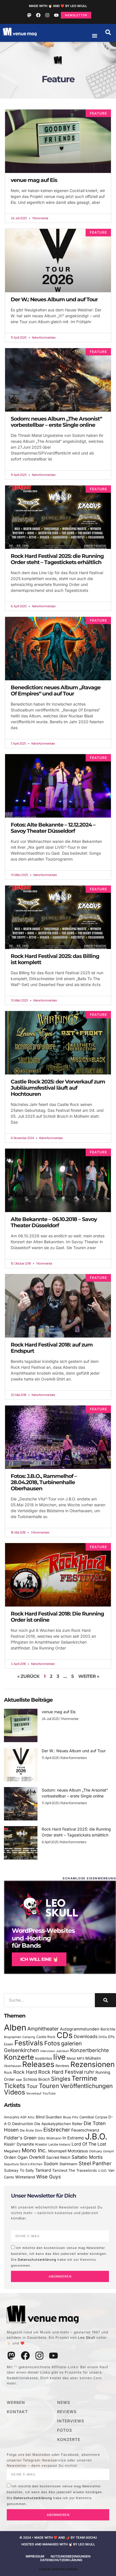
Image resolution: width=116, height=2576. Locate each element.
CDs (65, 2035)
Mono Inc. (34, 2150)
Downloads (86, 2037)
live (59, 2057)
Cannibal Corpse (93, 2117)
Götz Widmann (50, 2138)
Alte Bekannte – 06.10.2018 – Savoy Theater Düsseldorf (54, 1222)
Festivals (29, 2043)
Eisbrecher (57, 2130)
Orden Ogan (16, 2157)
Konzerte (19, 2057)
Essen (9, 2044)
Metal (71, 2058)
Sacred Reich (58, 2157)
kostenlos (44, 2058)
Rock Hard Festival (61, 2072)
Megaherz (12, 2151)
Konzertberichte (90, 2050)
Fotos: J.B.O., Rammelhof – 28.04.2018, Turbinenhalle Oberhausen (44, 1482)
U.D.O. (102, 2171)
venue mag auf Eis (34, 180)
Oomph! (109, 2151)
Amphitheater (43, 2029)
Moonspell (57, 2151)
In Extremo (73, 2138)
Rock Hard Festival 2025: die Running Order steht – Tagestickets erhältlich (57, 559)
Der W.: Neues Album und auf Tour (54, 299)
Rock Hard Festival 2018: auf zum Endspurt (52, 1348)
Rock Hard (25, 2072)
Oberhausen (13, 2066)
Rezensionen (92, 2064)
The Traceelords (83, 2170)
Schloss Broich (36, 2079)
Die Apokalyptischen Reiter (58, 2124)
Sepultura (11, 2164)
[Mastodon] (29, 15)
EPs (111, 2037)
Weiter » (89, 1676)
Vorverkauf (34, 2094)
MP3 (81, 2058)
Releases (38, 2064)
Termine (84, 2078)
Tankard (43, 2170)
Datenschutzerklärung (37, 2260)
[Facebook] (38, 15)
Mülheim (93, 2058)
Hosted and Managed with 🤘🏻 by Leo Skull (58, 2544)
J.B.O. (96, 2136)
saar (19, 2080)
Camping (29, 2037)
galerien (72, 2043)
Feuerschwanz (85, 2130)
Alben (15, 2028)
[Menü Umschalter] (95, 36)
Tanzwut (60, 2170)
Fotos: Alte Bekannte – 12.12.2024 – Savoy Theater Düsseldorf (53, 828)
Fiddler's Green (20, 2138)
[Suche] (105, 2000)
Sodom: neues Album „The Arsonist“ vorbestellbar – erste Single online (56, 422)
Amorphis (12, 2117)
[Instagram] (47, 15)
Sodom (51, 2164)
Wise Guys (49, 2177)
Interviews (48, 2051)
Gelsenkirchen (22, 2050)
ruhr (89, 2072)
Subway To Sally (19, 2170)
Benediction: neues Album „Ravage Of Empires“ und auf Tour (56, 691)
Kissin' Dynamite (19, 2144)
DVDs (103, 2037)
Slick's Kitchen (31, 2164)
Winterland (25, 2177)
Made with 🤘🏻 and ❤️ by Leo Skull (58, 6)
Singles (61, 2079)
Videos (14, 2092)
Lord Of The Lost (89, 2144)
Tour (32, 2086)
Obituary (95, 2151)
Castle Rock (46, 2037)
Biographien (13, 2037)
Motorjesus (78, 2151)
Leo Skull (87, 2337)
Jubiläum (63, 2051)
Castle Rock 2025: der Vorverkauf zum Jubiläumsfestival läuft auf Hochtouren (58, 1088)
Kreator (41, 2144)
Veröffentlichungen (86, 2086)
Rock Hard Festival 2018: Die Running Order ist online (57, 1617)
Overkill (37, 2157)
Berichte (108, 2029)
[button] (108, 32)
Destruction (23, 2124)
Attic (31, 2117)
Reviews (62, 2066)
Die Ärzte (27, 2130)
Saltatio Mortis (87, 2157)
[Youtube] (56, 15)
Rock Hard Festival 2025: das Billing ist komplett (55, 959)
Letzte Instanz (59, 2144)
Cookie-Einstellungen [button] (58, 2569)
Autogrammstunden (80, 2029)
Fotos (52, 2043)
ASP (23, 2117)
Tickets (15, 2086)
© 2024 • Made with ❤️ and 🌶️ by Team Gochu (58, 2538)
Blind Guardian (49, 2117)
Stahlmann (68, 2164)
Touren (49, 2086)
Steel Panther (95, 2163)
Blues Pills (71, 2117)
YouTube (49, 2093)
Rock (8, 2072)
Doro (39, 2130)
